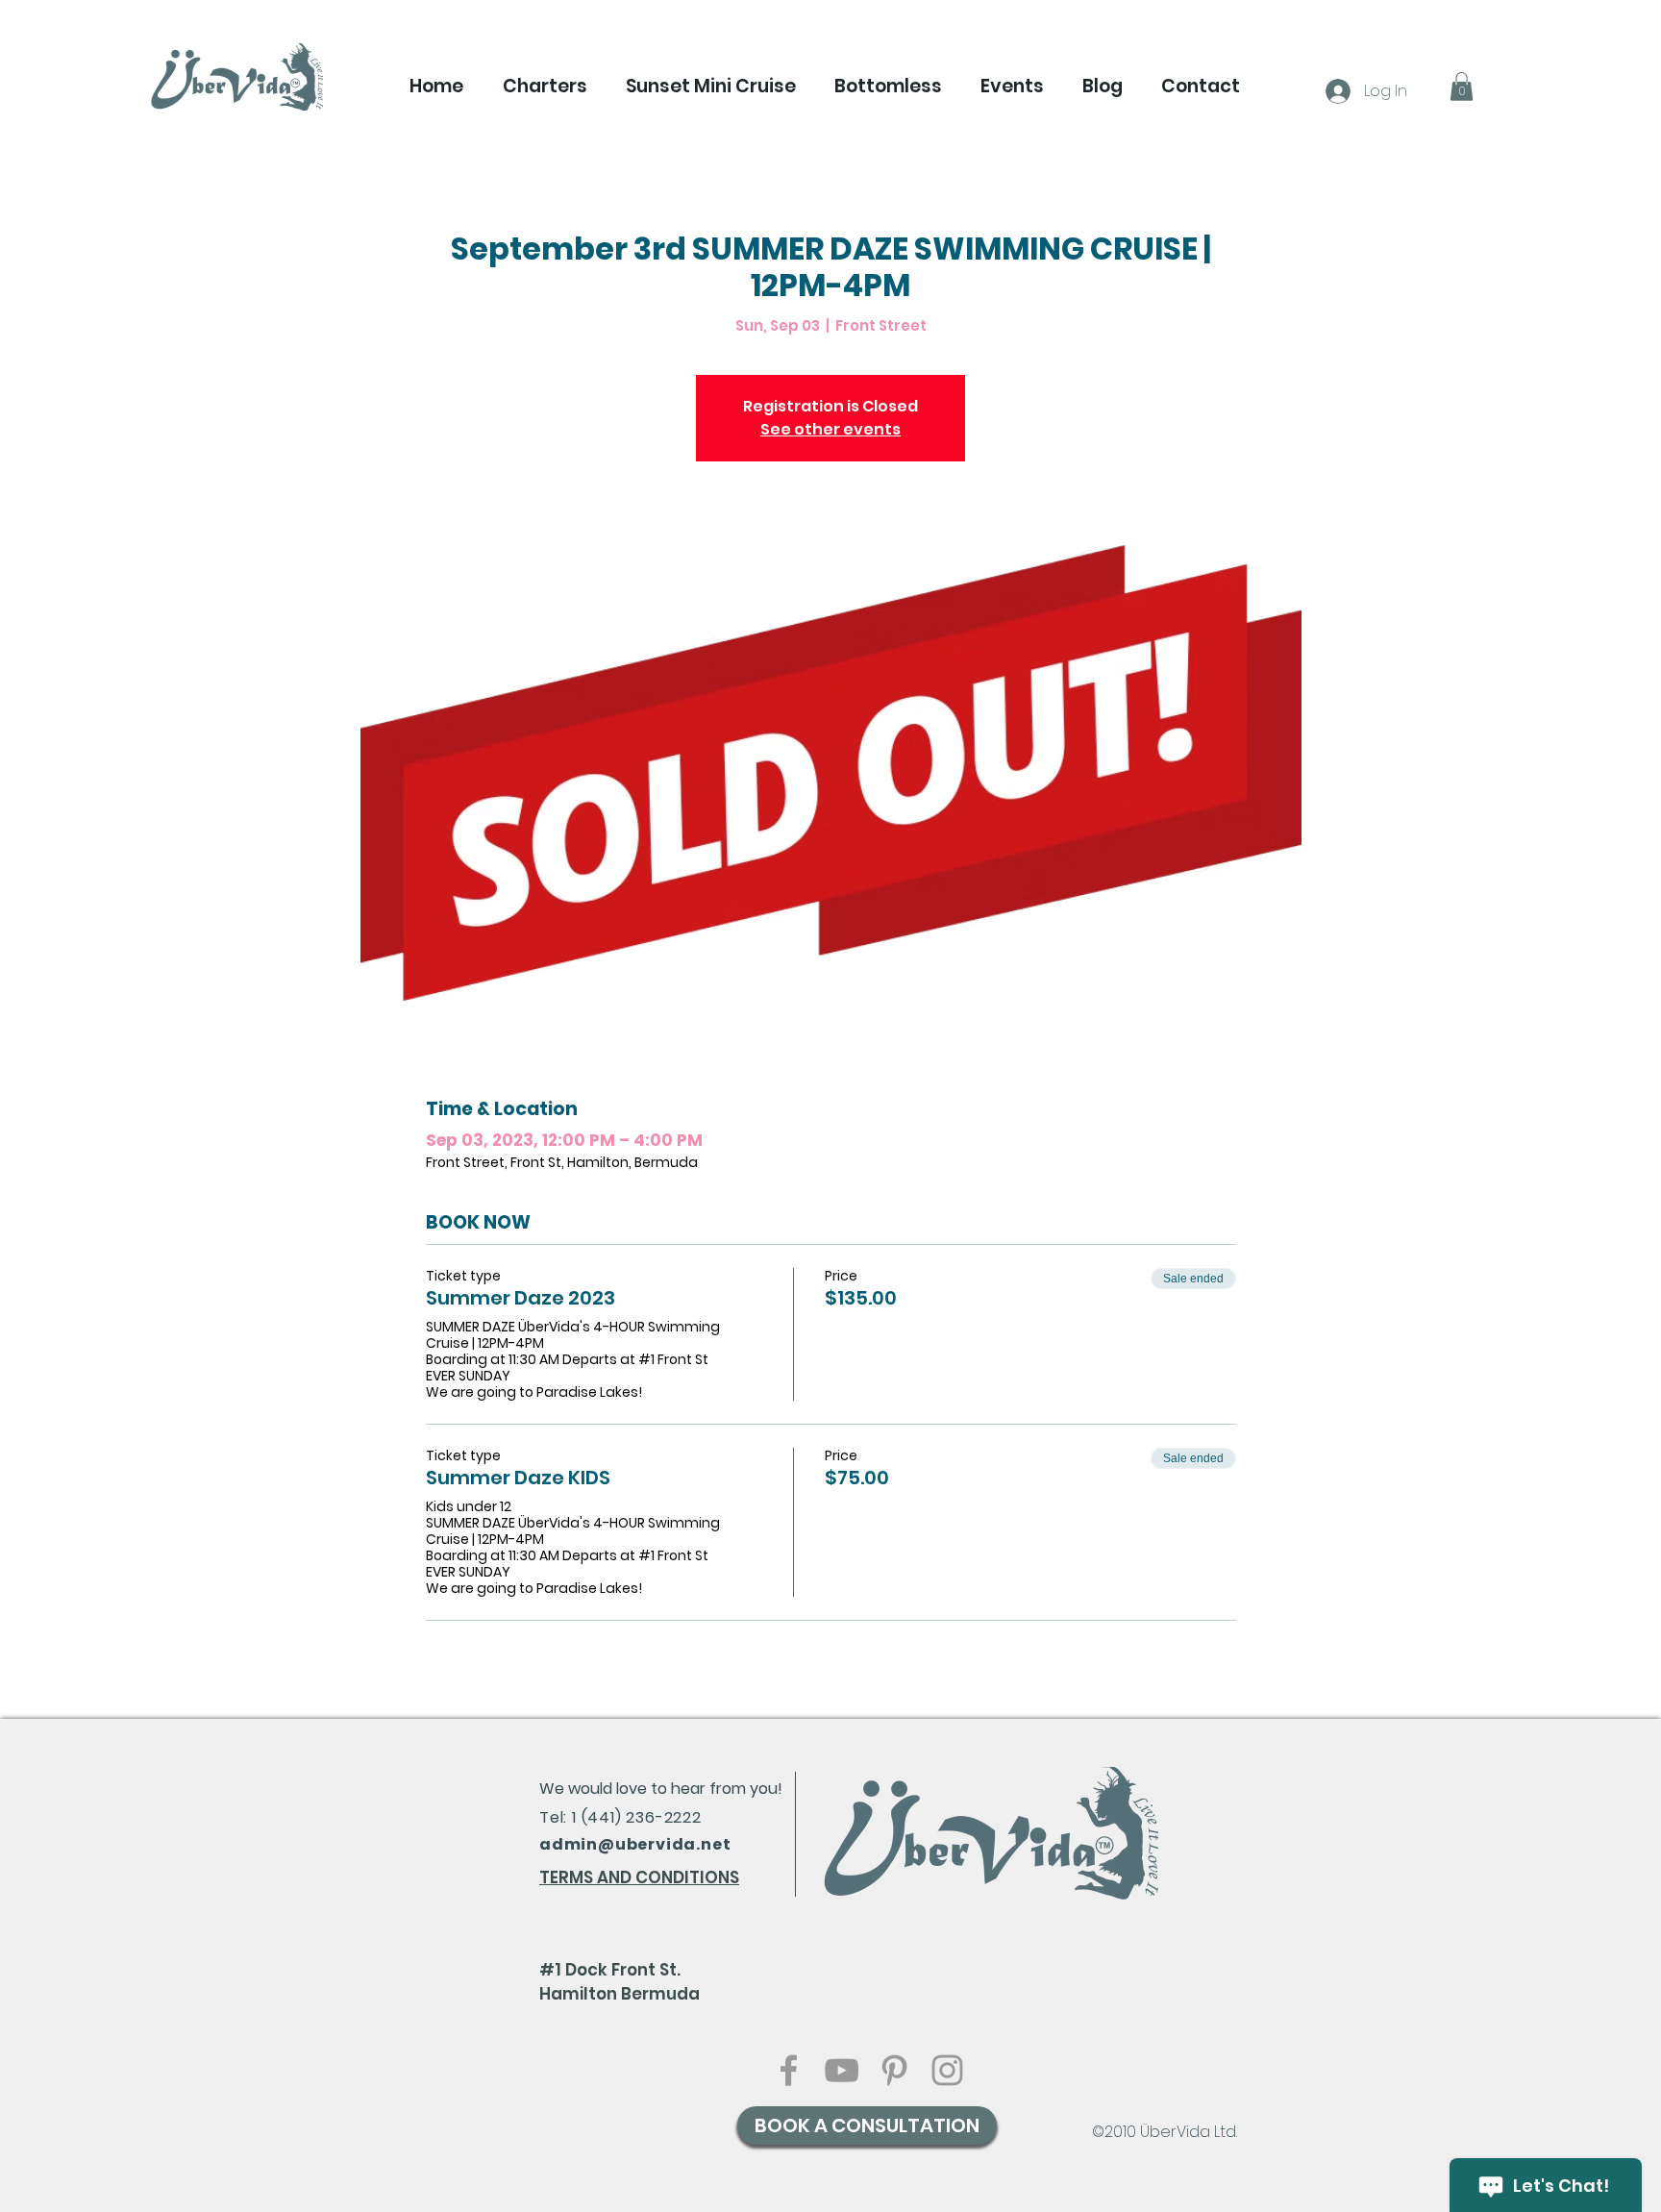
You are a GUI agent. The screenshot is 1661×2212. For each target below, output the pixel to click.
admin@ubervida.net (635, 1844)
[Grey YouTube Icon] (842, 2070)
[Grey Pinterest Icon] (894, 2070)
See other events (830, 429)
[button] (545, 87)
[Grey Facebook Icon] (789, 2070)
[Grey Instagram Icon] (947, 2070)
